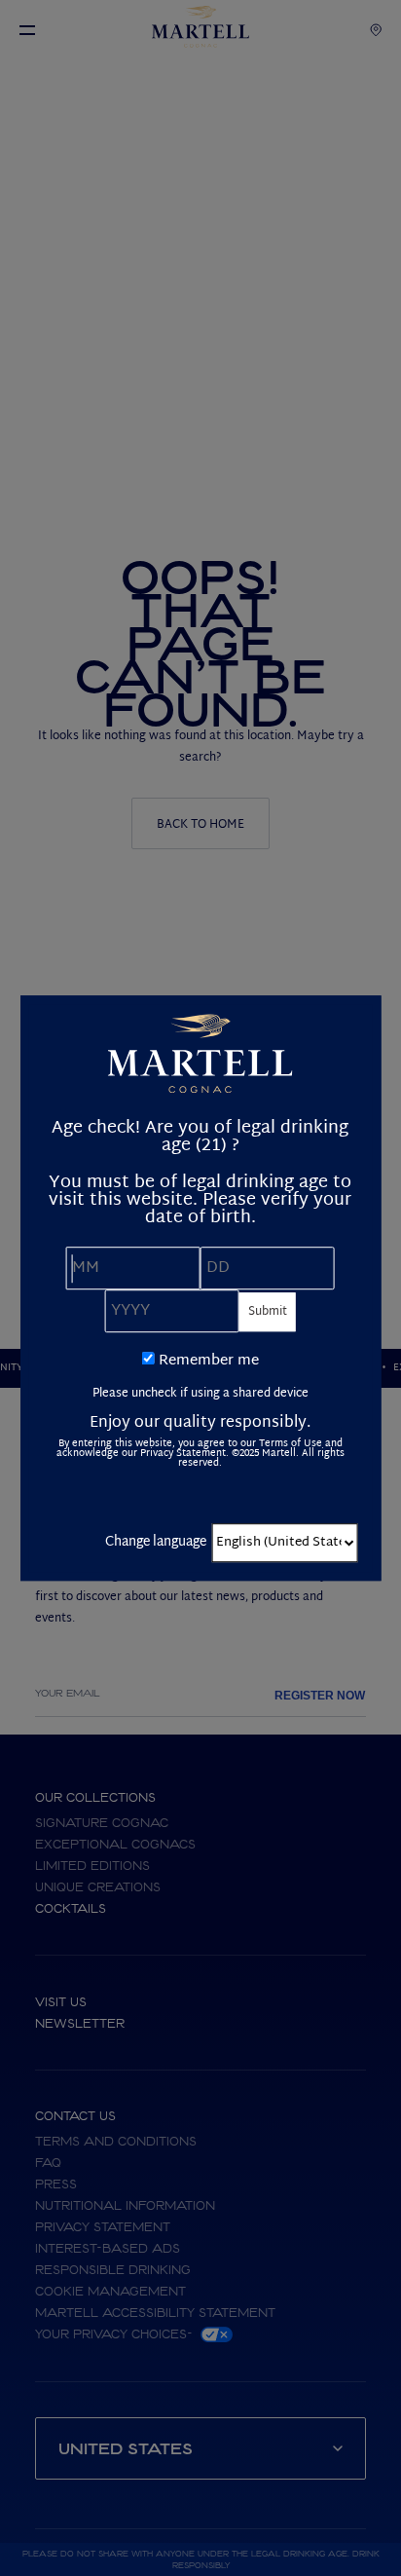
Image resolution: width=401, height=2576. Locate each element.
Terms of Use (291, 1444)
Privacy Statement (183, 1454)
